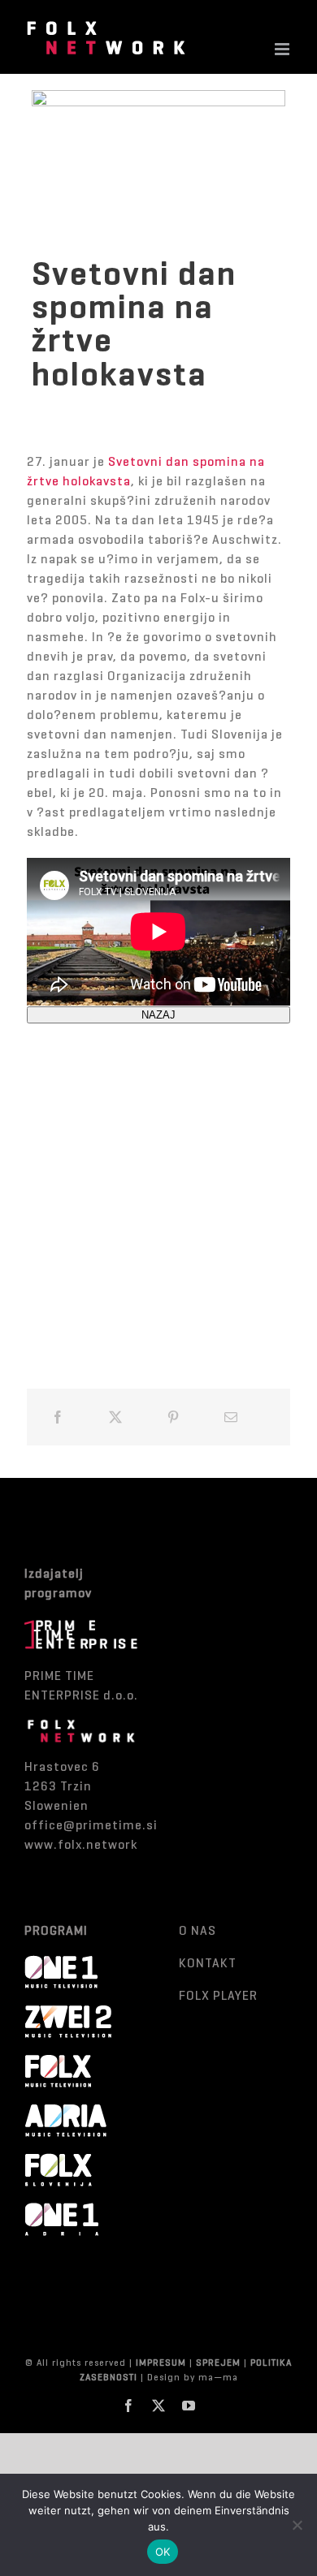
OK (163, 2552)
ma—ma (218, 2377)
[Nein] (297, 2525)
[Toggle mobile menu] (284, 49)
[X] (116, 1417)
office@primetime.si (91, 1825)
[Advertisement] (158, 1182)
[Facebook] (58, 1417)
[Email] (231, 1417)
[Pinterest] (174, 1417)
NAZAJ (158, 1015)
